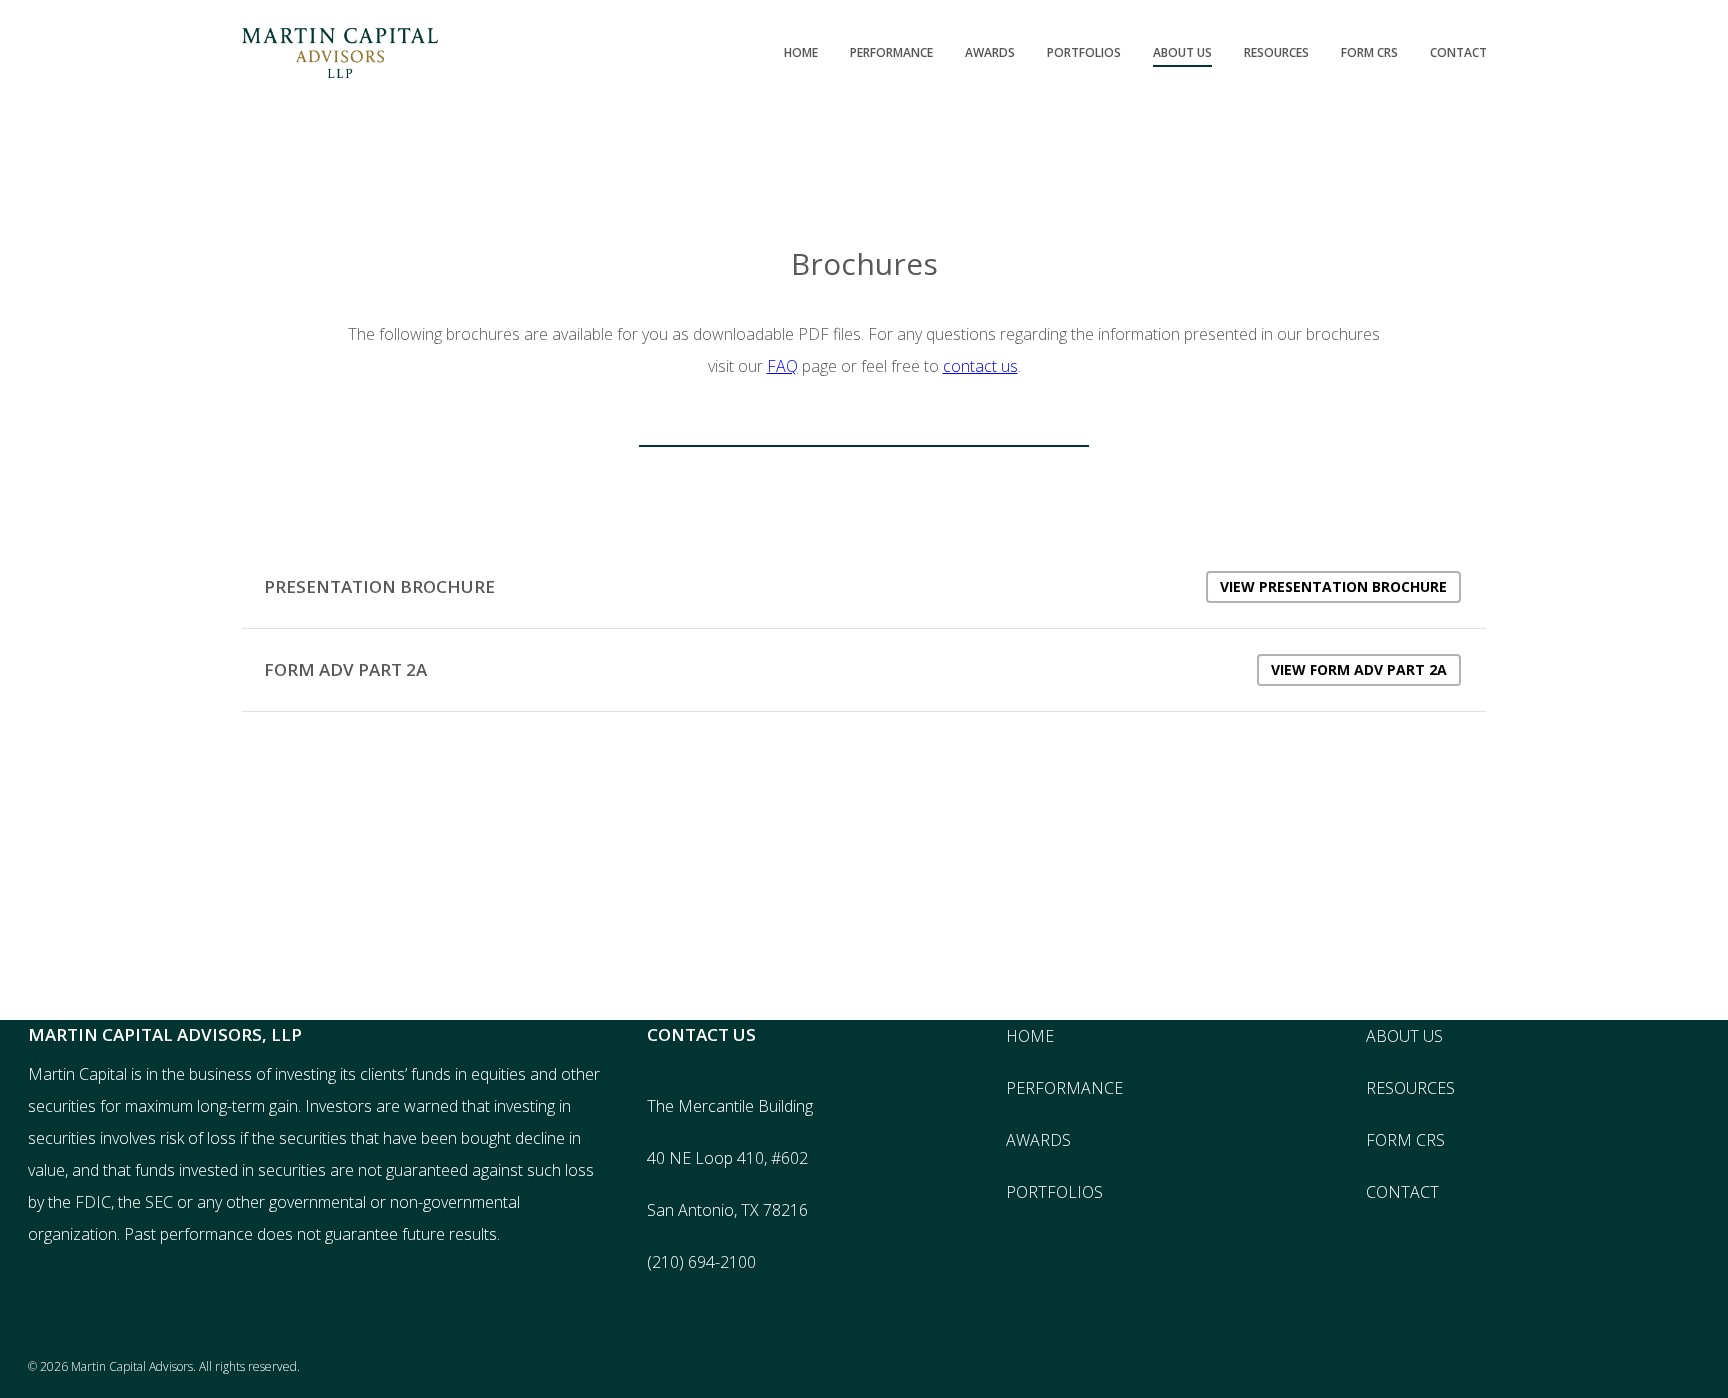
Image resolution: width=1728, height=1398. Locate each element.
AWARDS (1038, 1140)
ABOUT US (1404, 1036)
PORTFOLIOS (1054, 1192)
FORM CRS (1405, 1140)
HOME (1030, 1036)
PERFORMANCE (1064, 1088)
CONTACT (1402, 1192)
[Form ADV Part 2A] (864, 670)
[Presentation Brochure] (864, 587)
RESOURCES (1410, 1088)
